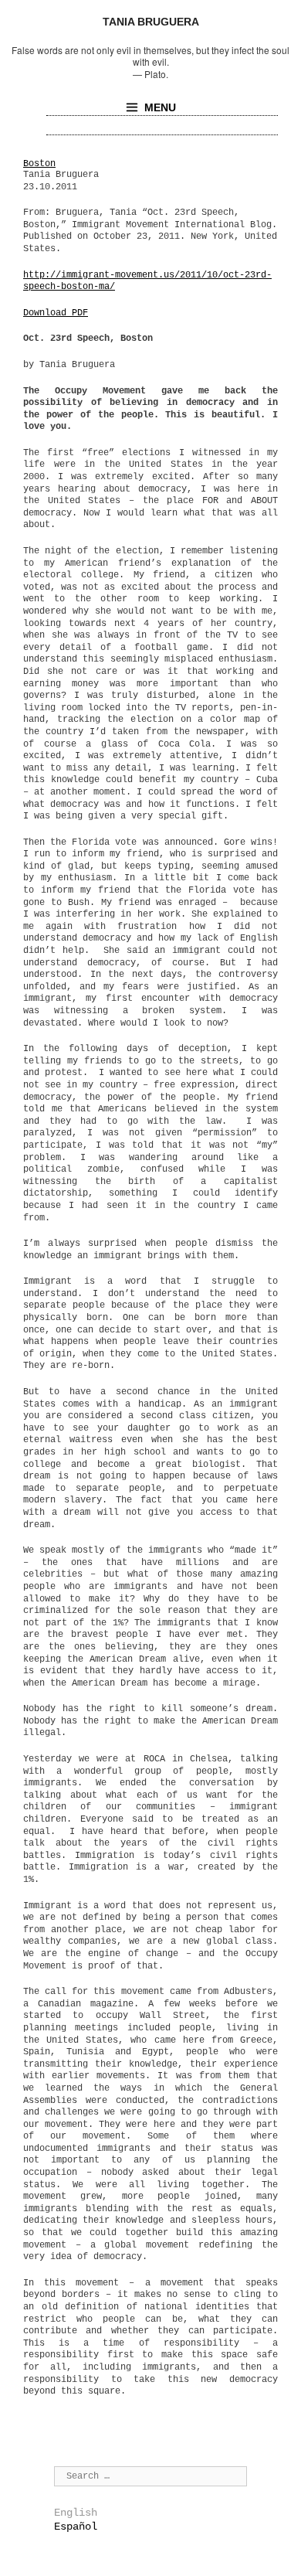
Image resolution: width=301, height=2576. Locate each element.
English (76, 2513)
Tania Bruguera (151, 22)
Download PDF (56, 313)
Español (76, 2527)
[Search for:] (150, 2476)
